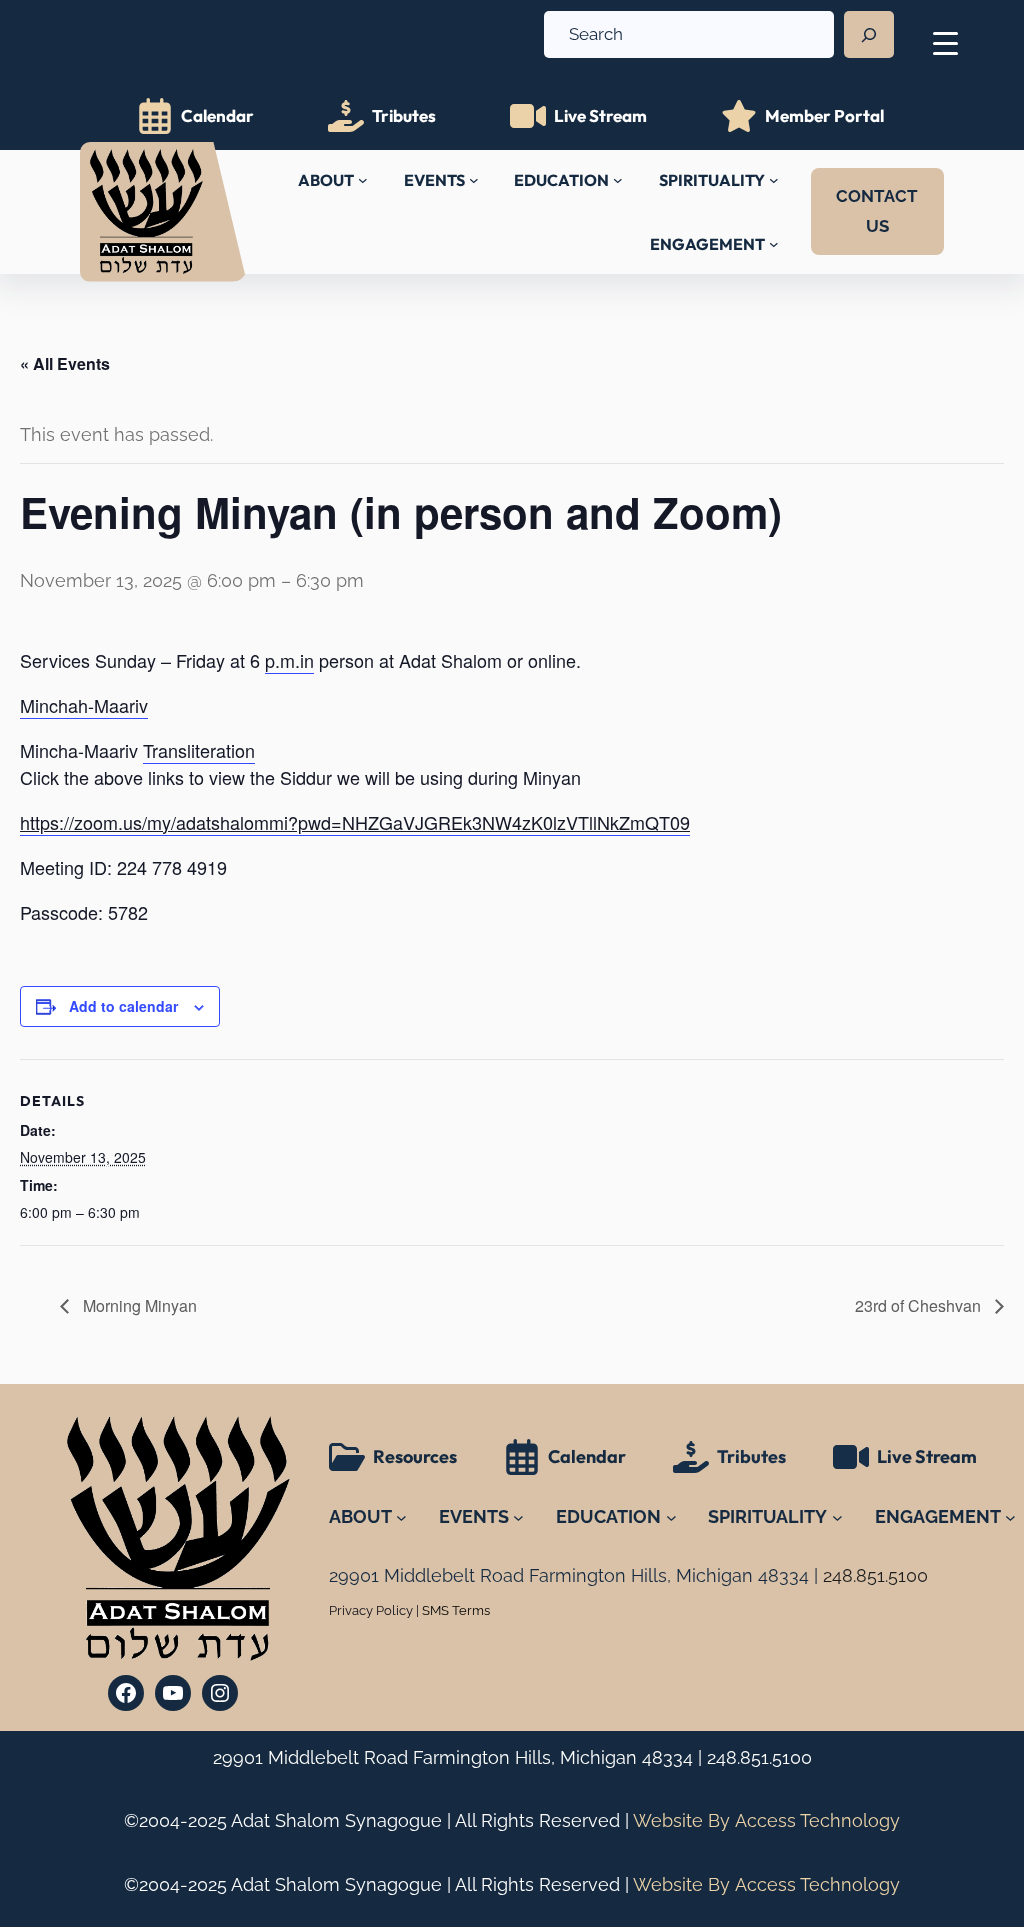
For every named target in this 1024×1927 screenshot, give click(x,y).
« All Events (65, 363)
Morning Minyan (138, 1305)
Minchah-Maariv (84, 705)
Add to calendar (123, 1006)
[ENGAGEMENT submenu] (774, 244)
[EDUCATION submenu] (618, 180)
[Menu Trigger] (945, 42)
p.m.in (289, 660)
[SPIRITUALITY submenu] (774, 180)
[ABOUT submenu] (363, 180)
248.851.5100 (759, 1757)
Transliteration (199, 750)
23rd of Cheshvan (920, 1305)
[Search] (869, 35)
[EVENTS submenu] (474, 180)
